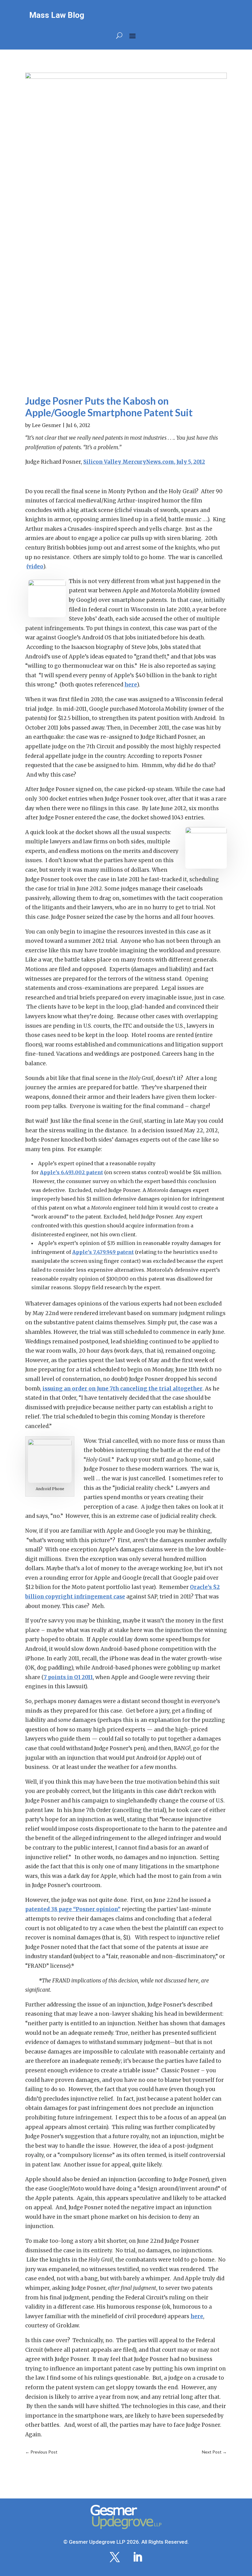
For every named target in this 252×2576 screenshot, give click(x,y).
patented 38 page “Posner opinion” (73, 1909)
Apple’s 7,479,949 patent (103, 1252)
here (131, 685)
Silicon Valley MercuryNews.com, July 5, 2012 (144, 462)
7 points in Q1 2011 (68, 1677)
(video (35, 566)
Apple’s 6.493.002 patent (71, 1172)
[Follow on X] (115, 2557)
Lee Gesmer (47, 425)
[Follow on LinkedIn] (137, 2557)
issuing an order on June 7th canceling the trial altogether (122, 1389)
